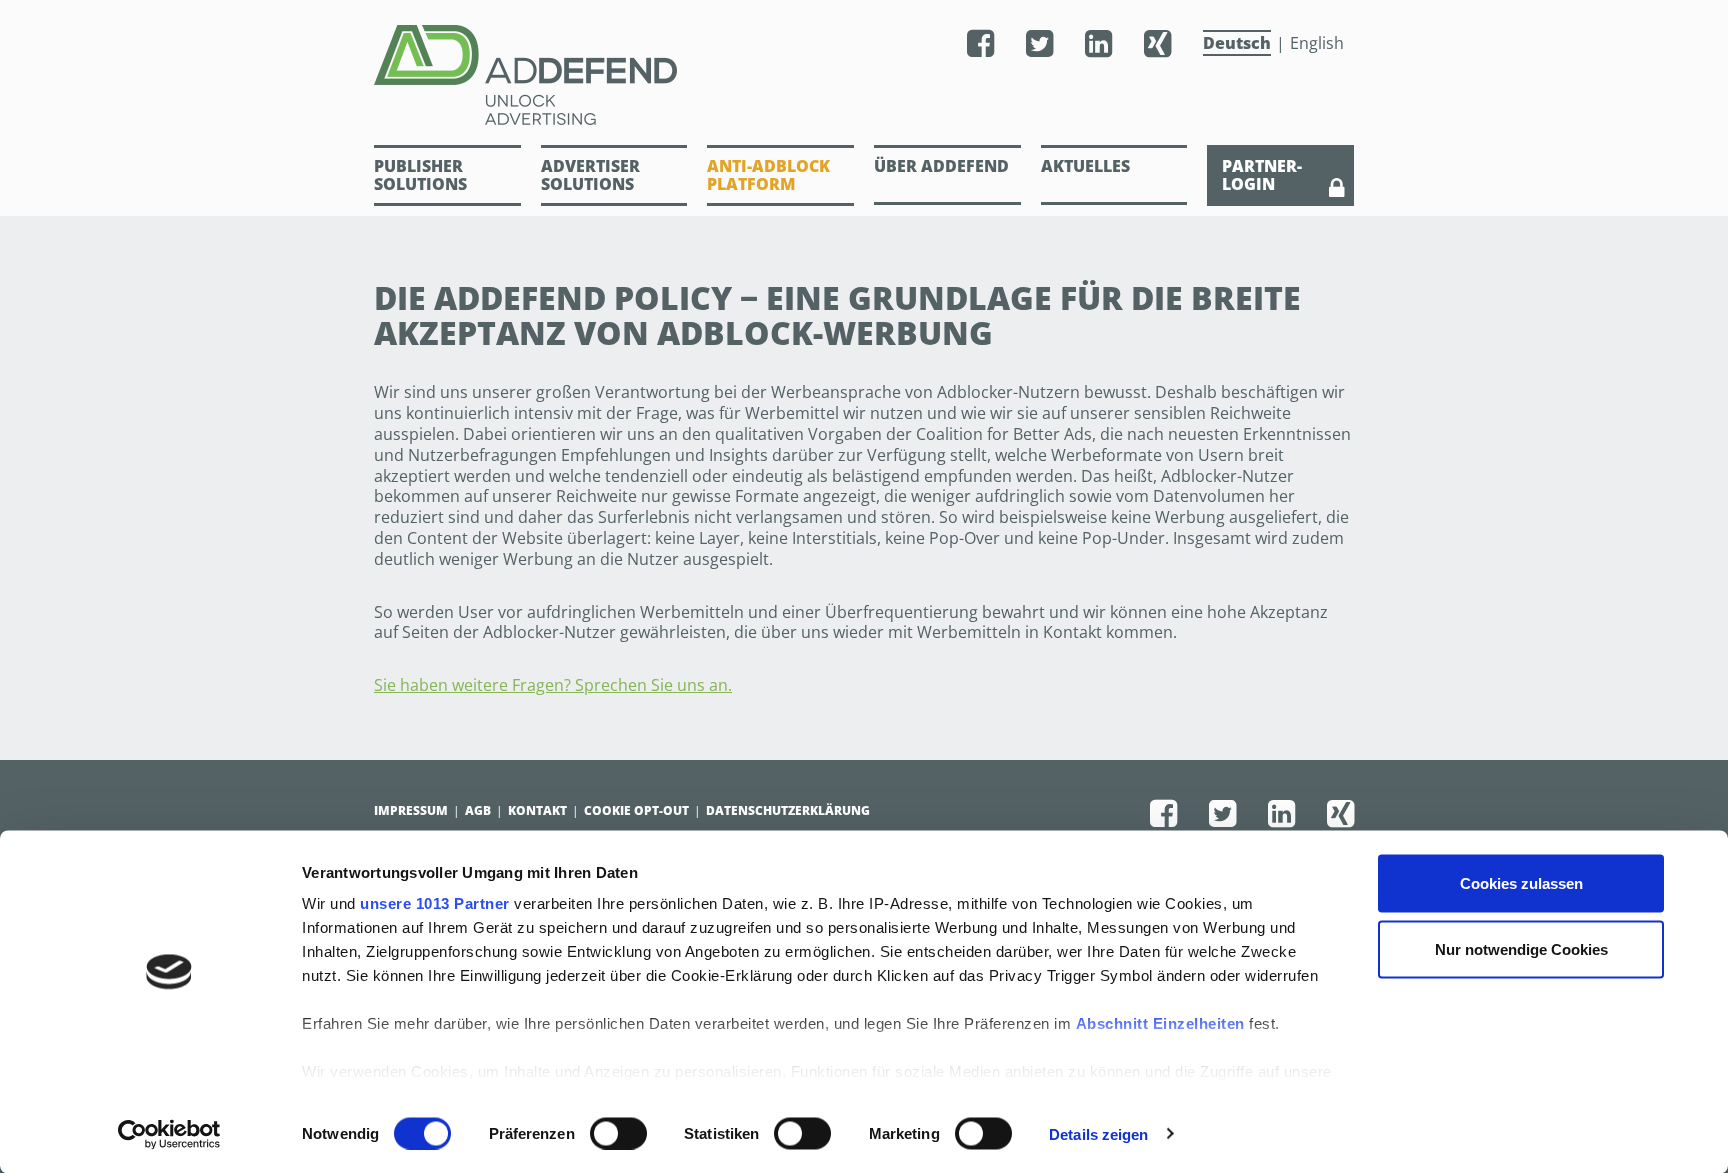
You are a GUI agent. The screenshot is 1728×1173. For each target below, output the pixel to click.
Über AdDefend (941, 166)
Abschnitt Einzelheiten (1160, 1023)
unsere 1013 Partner (435, 903)
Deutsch (1237, 43)
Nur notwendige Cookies (1521, 948)
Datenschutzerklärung (788, 810)
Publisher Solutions (420, 175)
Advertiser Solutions (590, 175)
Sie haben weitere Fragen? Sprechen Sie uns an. (553, 685)
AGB (478, 810)
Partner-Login (1262, 175)
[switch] (618, 1133)
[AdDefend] (573, 75)
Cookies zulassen (1521, 883)
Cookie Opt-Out (636, 810)
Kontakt (537, 810)
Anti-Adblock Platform (768, 175)
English (1317, 43)
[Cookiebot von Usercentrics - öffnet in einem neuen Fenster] (169, 1134)
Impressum (411, 810)
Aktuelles (1085, 166)
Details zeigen (1098, 1133)
